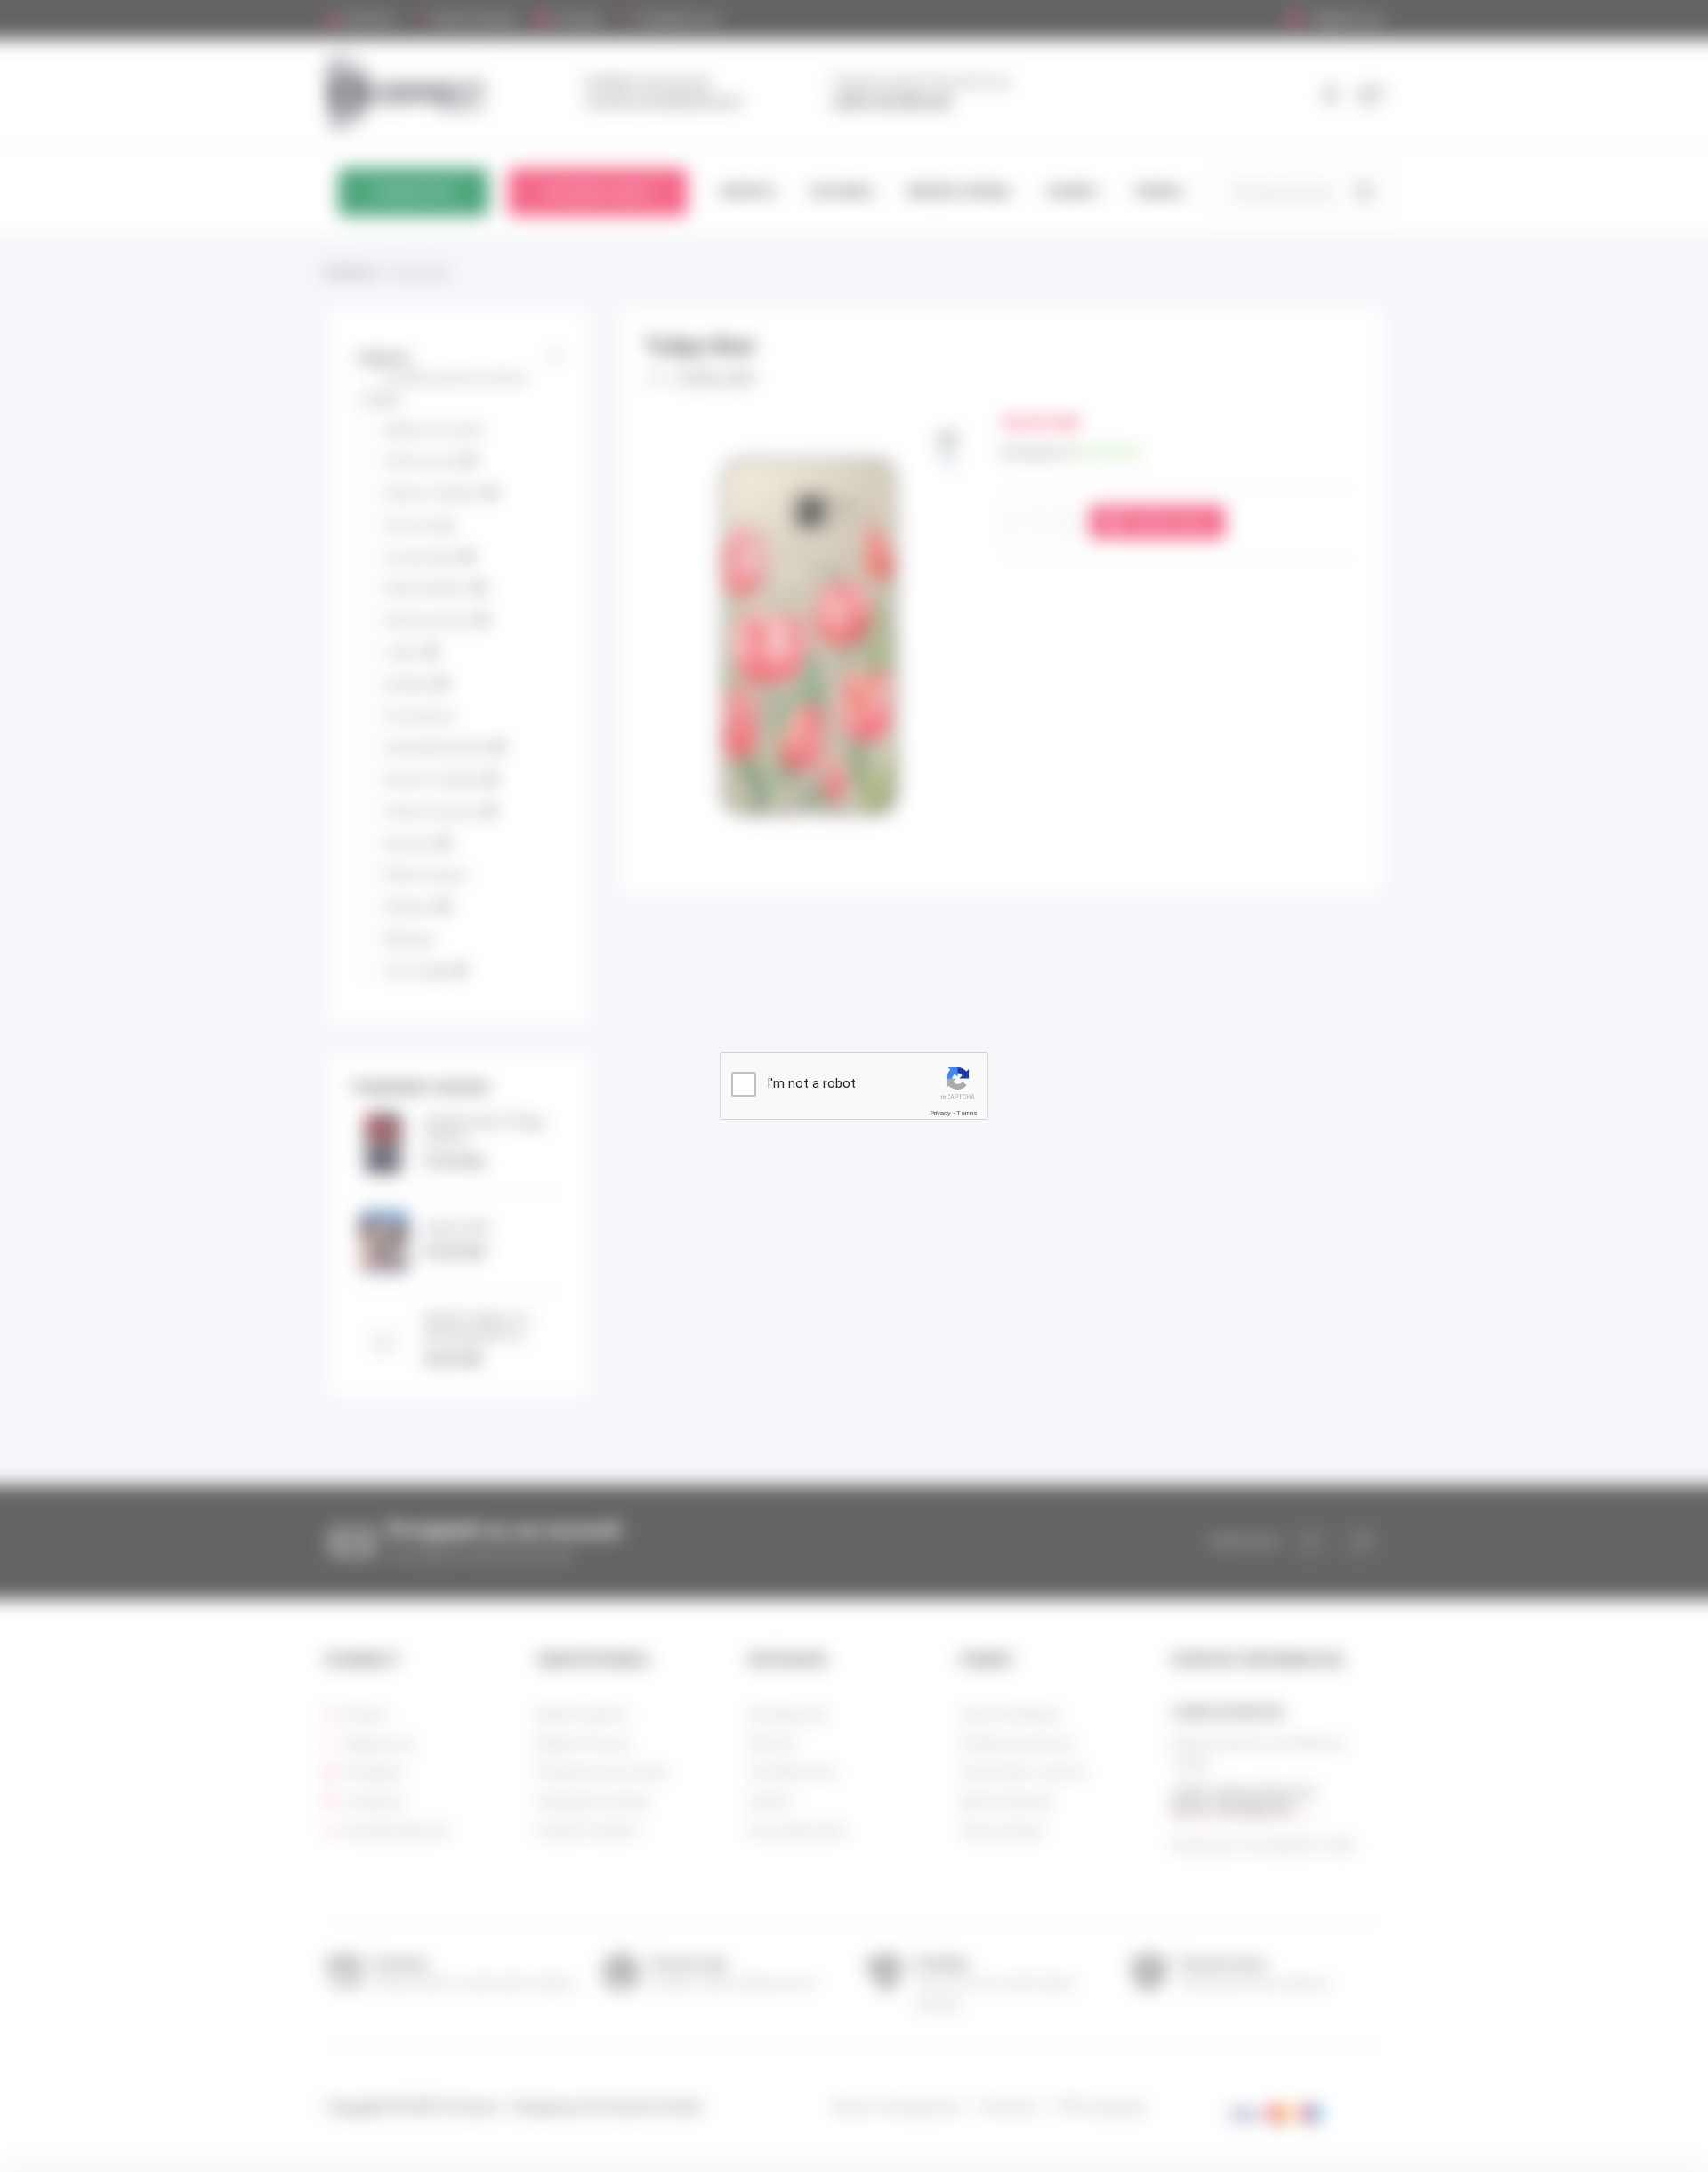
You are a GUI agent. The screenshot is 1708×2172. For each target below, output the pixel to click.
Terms (967, 1113)
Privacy (940, 1113)
